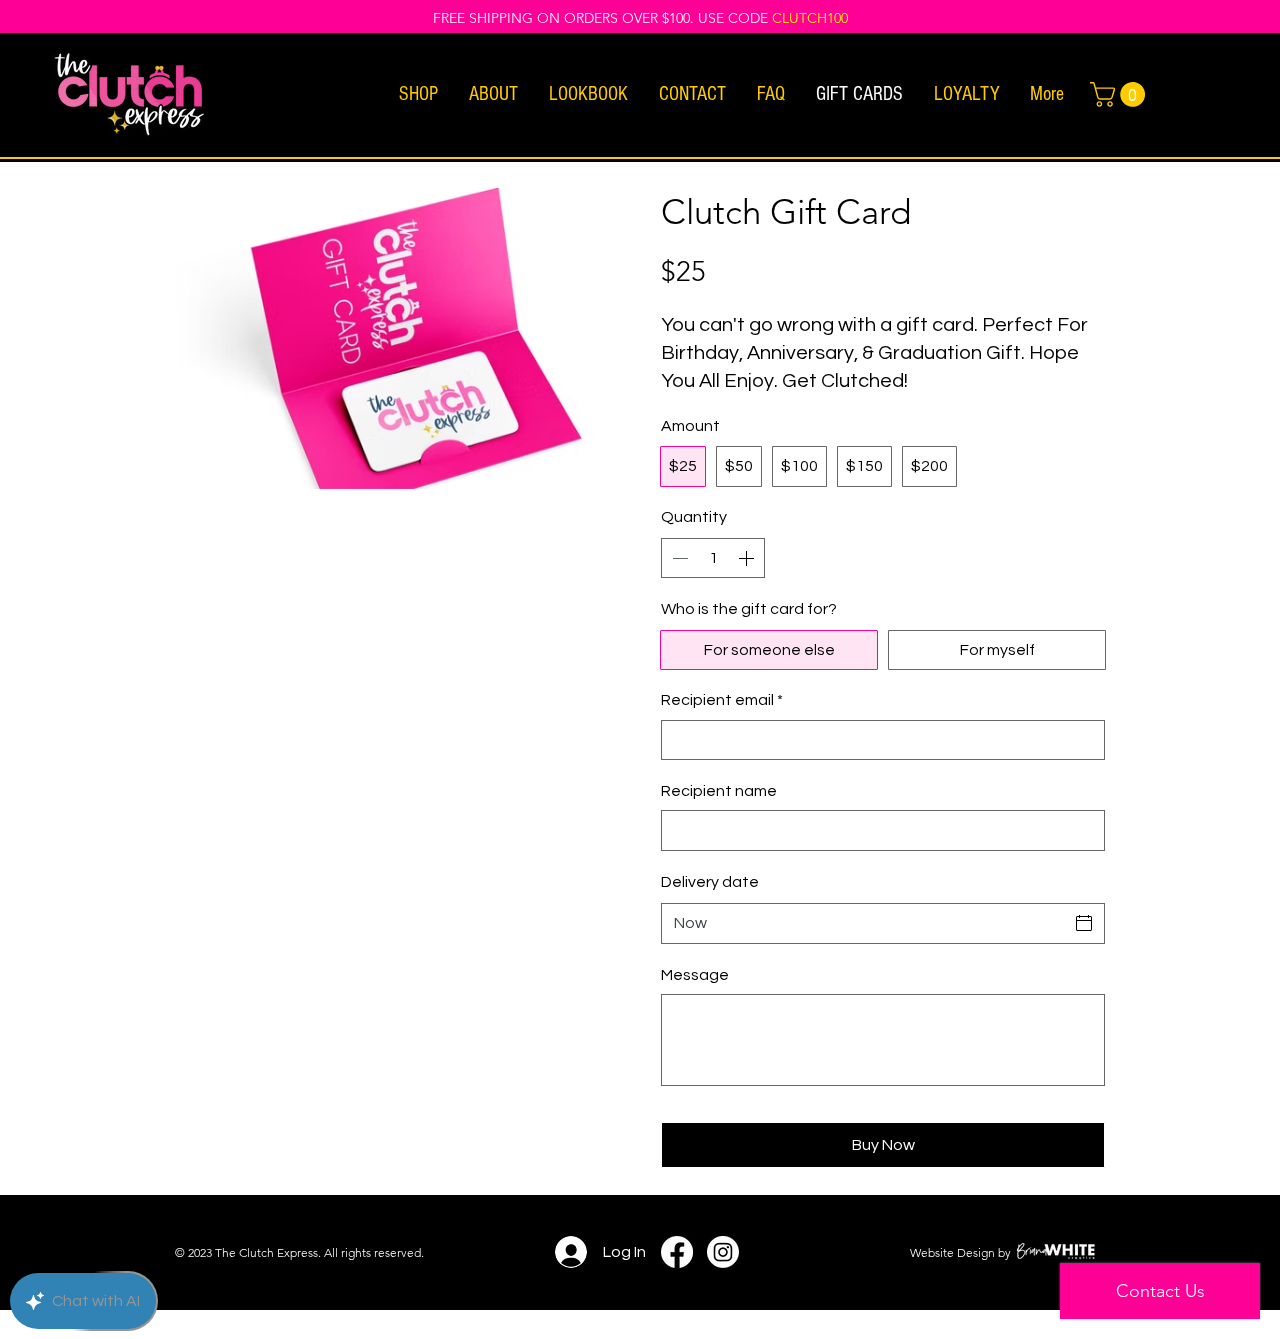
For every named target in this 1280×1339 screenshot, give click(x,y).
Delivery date (710, 882)
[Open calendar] (1084, 923)
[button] (418, 94)
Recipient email (722, 700)
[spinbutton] (713, 558)
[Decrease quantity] (678, 558)
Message (695, 975)
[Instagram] (723, 1252)
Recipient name (719, 791)
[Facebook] (677, 1252)
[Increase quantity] (748, 558)
